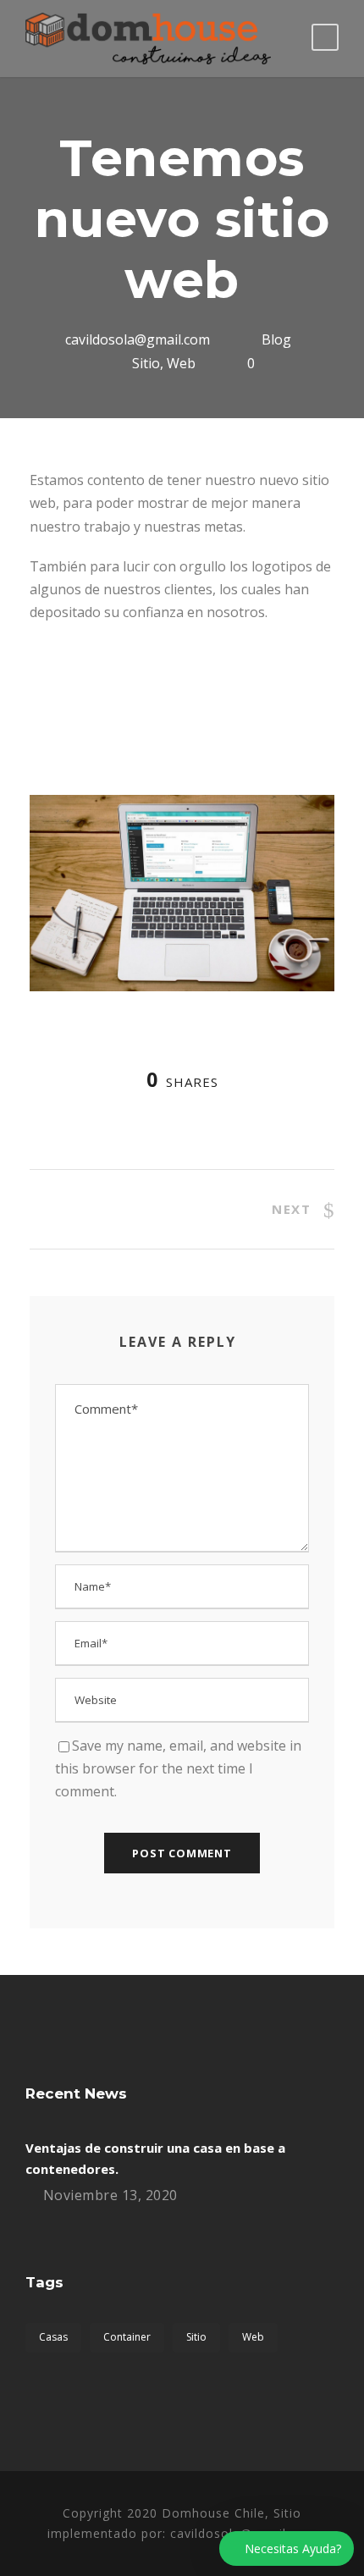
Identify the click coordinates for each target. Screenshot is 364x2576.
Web (181, 363)
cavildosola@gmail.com (138, 339)
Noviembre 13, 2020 (110, 2195)
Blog (276, 339)
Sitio (146, 363)
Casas (53, 2337)
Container (127, 2337)
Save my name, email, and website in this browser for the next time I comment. (178, 1768)
